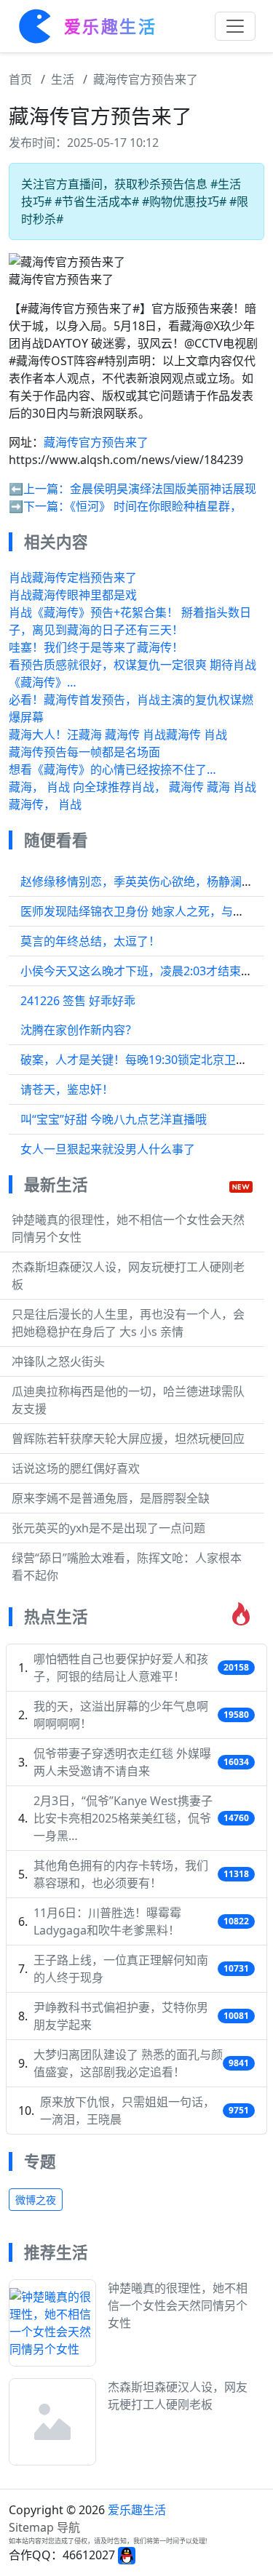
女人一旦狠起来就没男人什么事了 (108, 1149)
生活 (63, 79)
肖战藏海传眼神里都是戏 (73, 595)
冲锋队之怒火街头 (58, 1361)
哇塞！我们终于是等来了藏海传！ (96, 647)
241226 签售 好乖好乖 (78, 1001)
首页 (20, 79)
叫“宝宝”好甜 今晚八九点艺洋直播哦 (114, 1119)
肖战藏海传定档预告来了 (73, 577)
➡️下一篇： (39, 506)
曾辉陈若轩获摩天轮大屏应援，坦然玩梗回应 (128, 1439)
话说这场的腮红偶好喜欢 (76, 1468)
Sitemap (31, 2527)
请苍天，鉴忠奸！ (67, 1089)
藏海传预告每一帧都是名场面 (84, 752)
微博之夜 (36, 2200)
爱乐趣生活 (137, 2510)
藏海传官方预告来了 (146, 79)
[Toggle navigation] (235, 26)
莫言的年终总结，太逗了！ (90, 941)
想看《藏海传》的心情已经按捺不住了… (112, 769)
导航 (68, 2527)
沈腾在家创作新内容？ (79, 1030)
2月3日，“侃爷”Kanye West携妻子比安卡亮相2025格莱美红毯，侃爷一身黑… (123, 1818)
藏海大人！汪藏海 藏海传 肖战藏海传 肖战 (118, 735)
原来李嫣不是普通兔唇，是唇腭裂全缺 (111, 1498)
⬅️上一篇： (39, 489)
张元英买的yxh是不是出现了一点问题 (108, 1528)
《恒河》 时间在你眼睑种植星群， (156, 506)
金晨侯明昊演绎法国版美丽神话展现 (163, 489)
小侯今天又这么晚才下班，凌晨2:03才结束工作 (142, 971)
